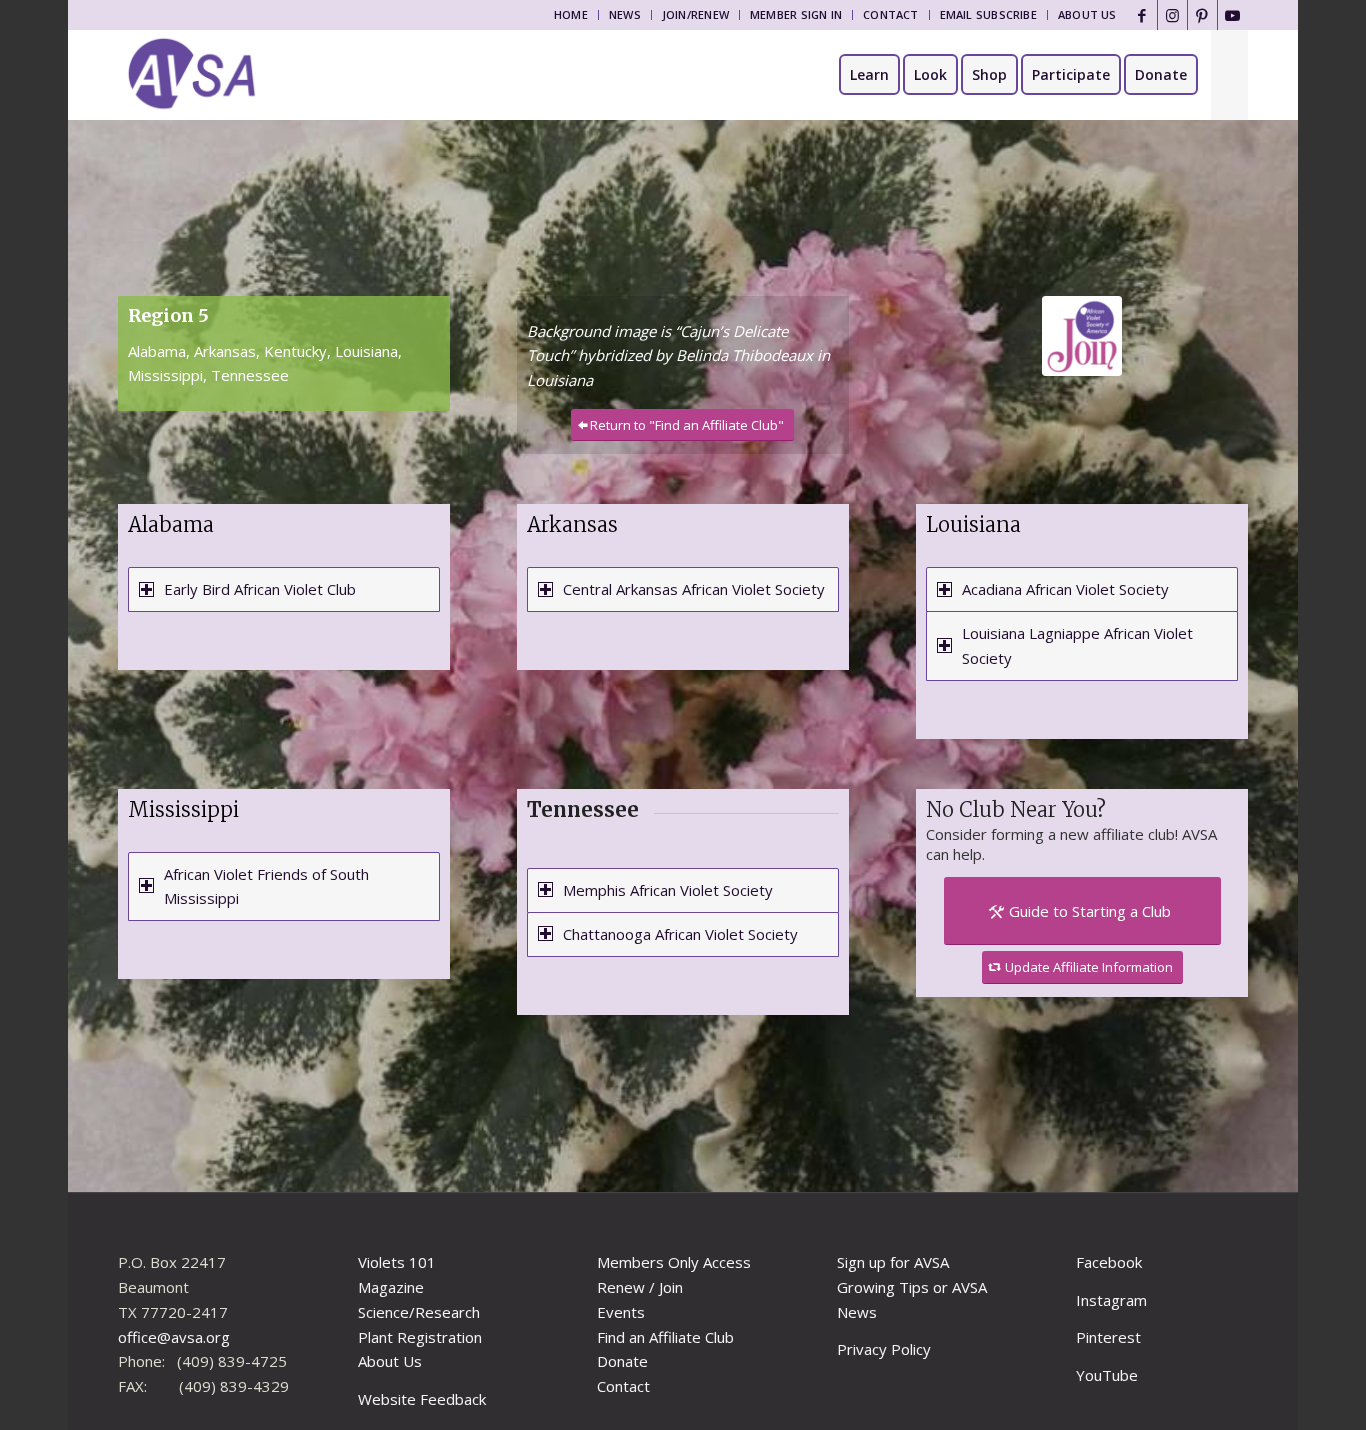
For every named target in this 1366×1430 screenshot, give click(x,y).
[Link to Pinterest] (1202, 15)
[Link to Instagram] (1172, 15)
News (625, 14)
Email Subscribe (988, 14)
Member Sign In (796, 14)
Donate (622, 1361)
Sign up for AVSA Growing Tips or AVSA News (912, 1287)
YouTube (1107, 1375)
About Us (1087, 14)
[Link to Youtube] (1233, 15)
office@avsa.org (174, 1337)
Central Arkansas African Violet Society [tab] (694, 589)
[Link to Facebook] (1142, 15)
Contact (891, 14)
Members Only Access (674, 1262)
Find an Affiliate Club (665, 1337)
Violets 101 (397, 1262)
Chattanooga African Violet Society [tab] (680, 934)
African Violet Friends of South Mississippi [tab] (266, 886)
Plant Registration (420, 1337)
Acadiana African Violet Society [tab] (1065, 589)
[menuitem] (571, 15)
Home (571, 14)
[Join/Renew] (1082, 336)
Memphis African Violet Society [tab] (668, 890)
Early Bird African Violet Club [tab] (260, 589)
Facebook (1109, 1262)
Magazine (391, 1287)
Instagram (1111, 1300)
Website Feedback (422, 1399)
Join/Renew (695, 14)
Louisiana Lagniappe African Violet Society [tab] (1077, 645)
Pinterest (1108, 1337)
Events (621, 1312)
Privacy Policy (884, 1349)
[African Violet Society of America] (192, 75)
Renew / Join (640, 1287)
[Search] (1229, 75)
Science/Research (419, 1312)
